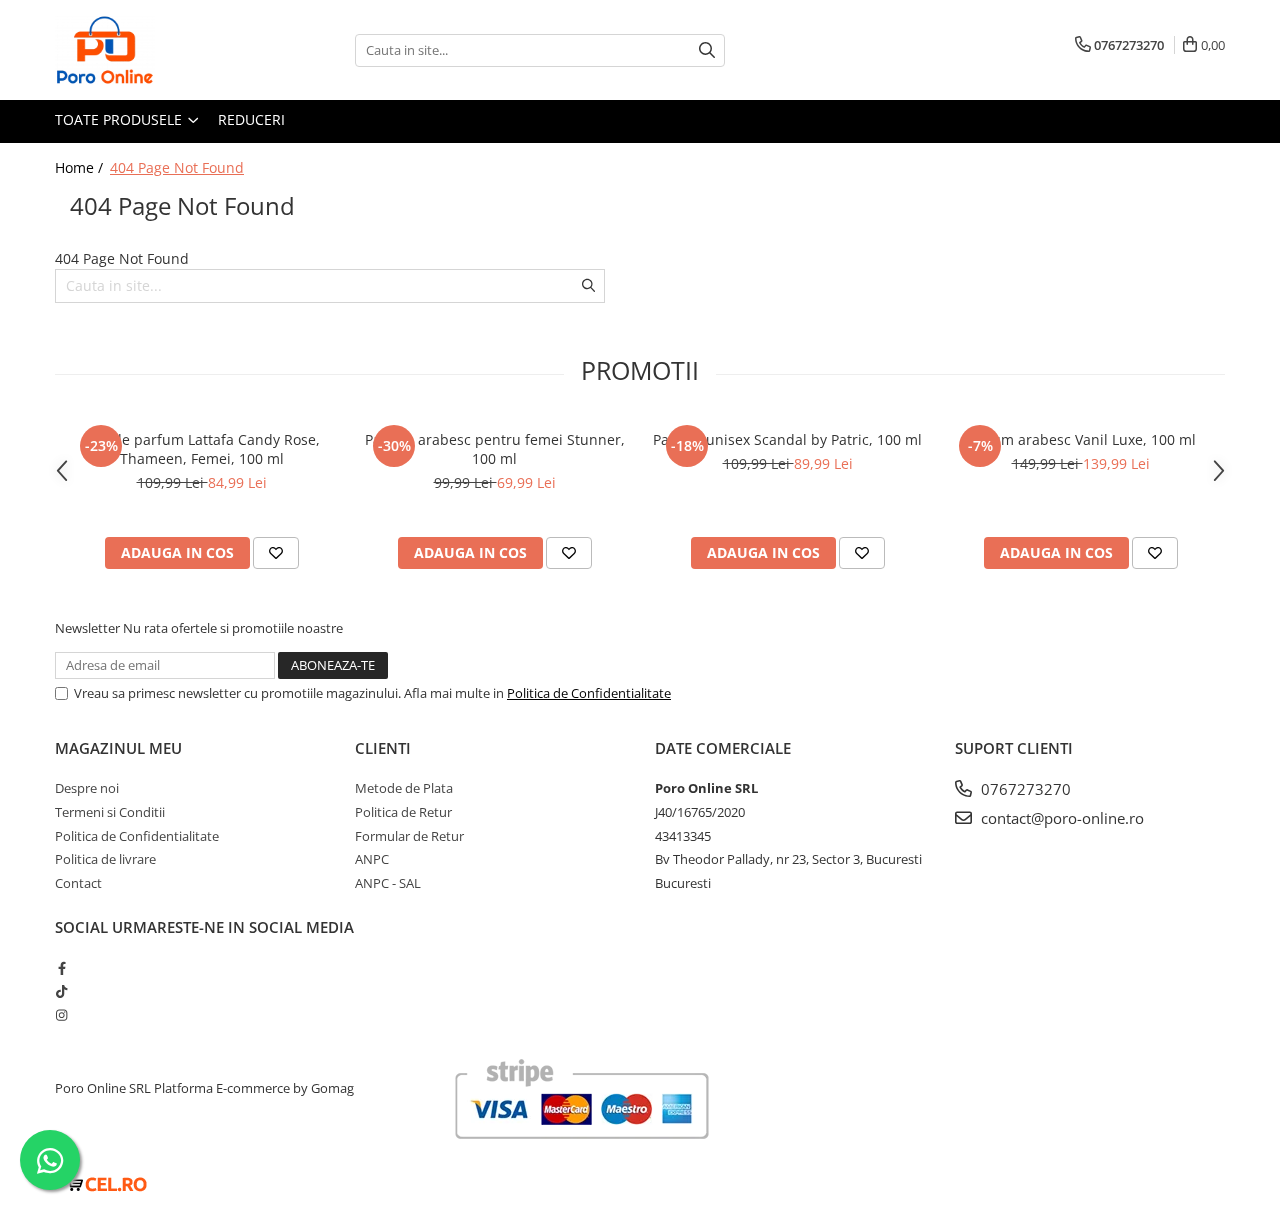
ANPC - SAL (388, 883)
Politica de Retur (403, 812)
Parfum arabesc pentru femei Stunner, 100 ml (495, 449)
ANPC (372, 859)
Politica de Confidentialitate (589, 693)
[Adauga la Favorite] (276, 553)
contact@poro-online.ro (1060, 818)
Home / (81, 167)
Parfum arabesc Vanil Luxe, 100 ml (1080, 439)
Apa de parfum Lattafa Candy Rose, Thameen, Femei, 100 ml (201, 449)
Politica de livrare (105, 859)
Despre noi (87, 788)
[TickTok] (61, 991)
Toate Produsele (120, 119)
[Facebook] (61, 968)
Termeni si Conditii (110, 812)
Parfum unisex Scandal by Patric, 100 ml (787, 439)
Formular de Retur (409, 836)
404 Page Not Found (177, 167)
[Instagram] (61, 1015)
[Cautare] (707, 50)
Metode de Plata (404, 788)
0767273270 (1024, 789)
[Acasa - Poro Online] (155, 50)
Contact (78, 883)
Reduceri (251, 119)
